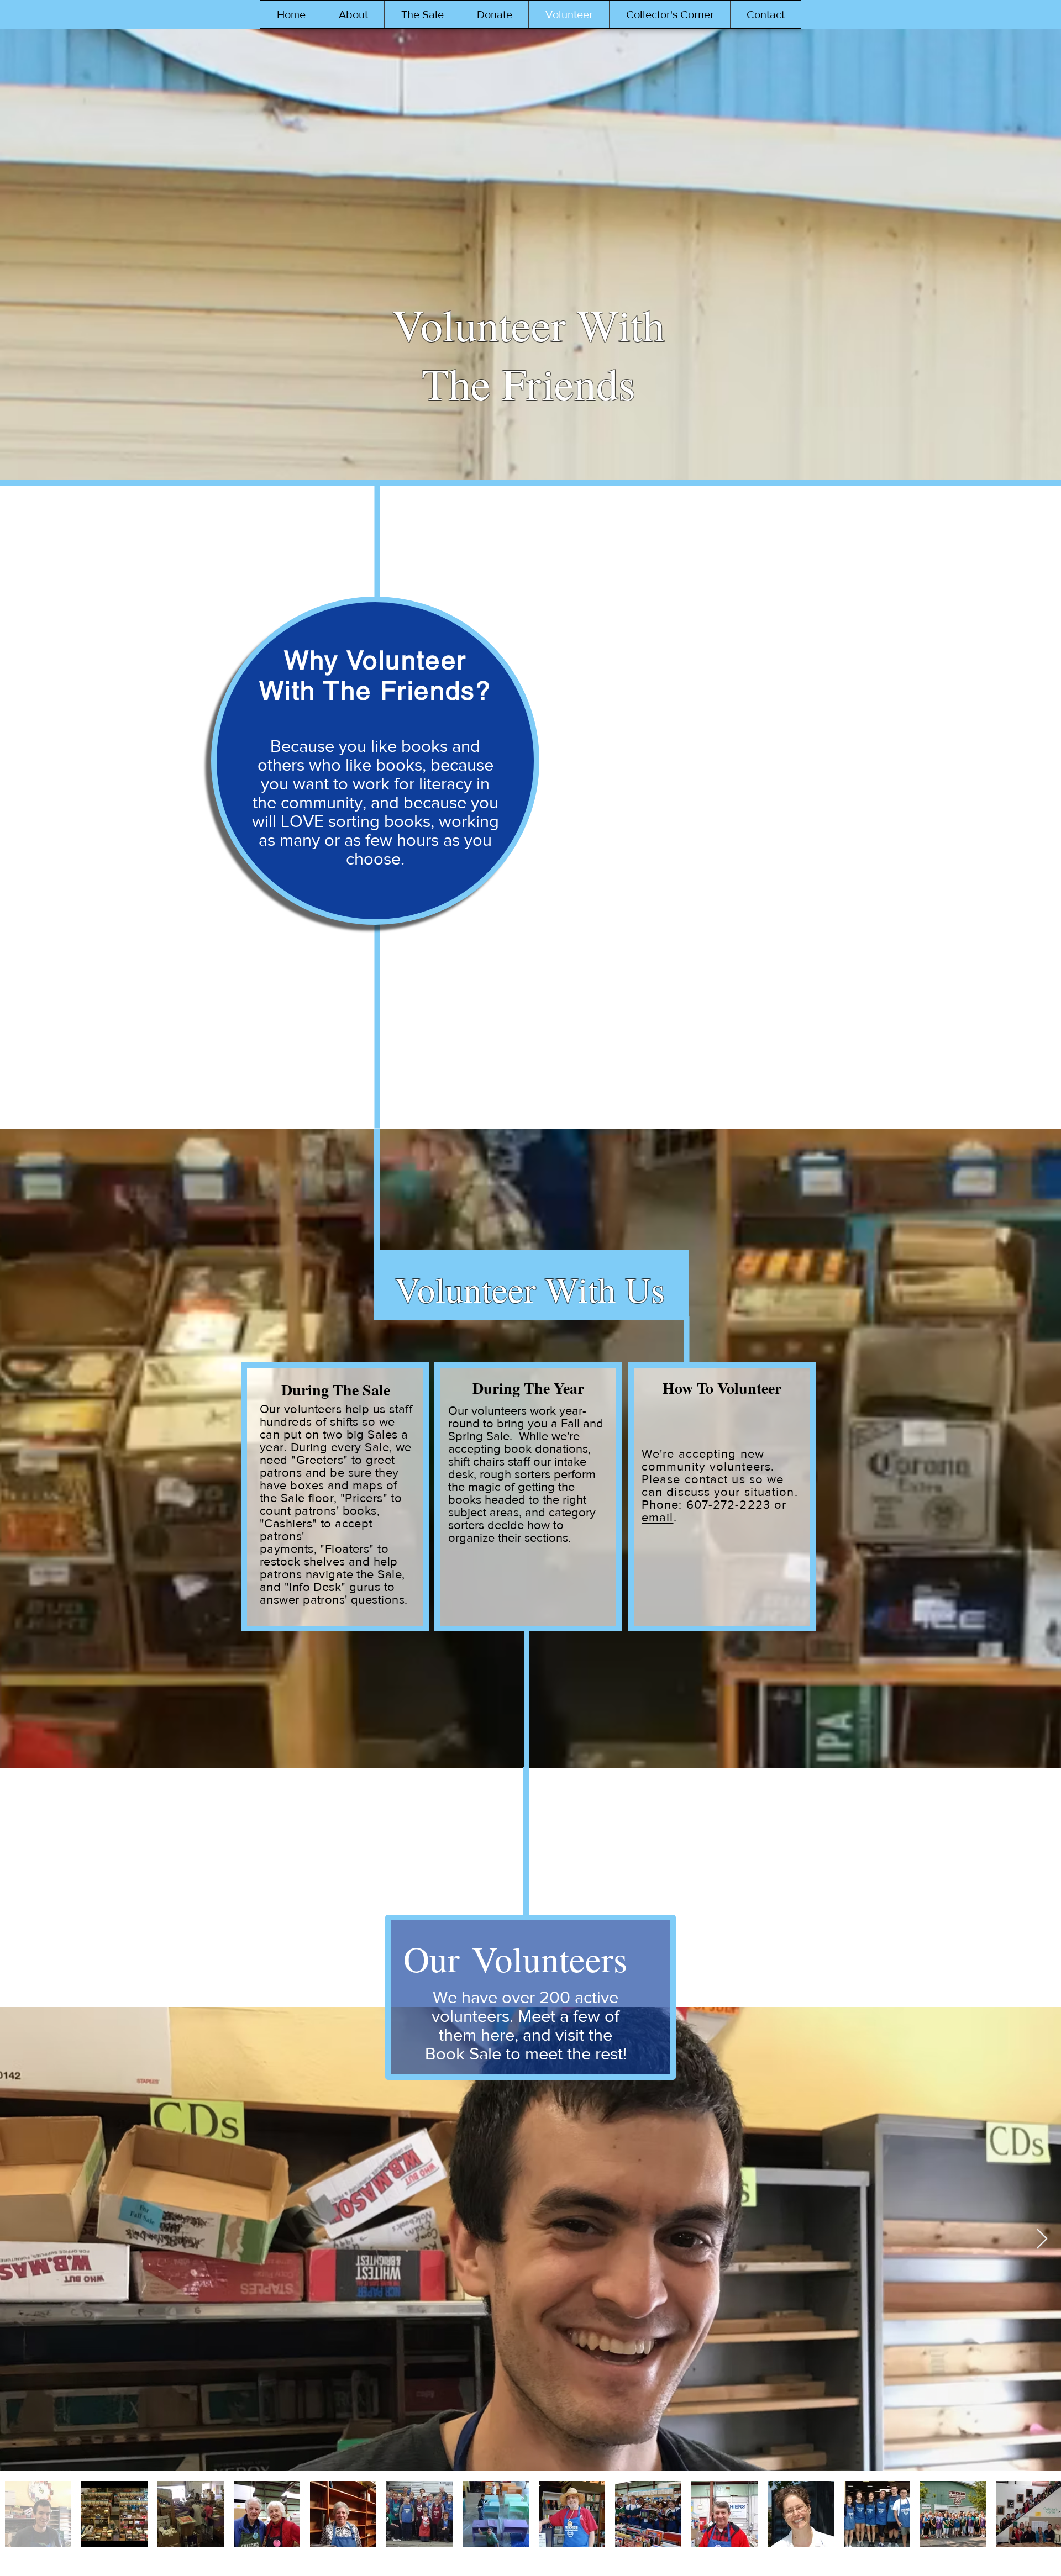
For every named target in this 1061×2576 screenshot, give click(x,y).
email (658, 1517)
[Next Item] (1042, 2239)
